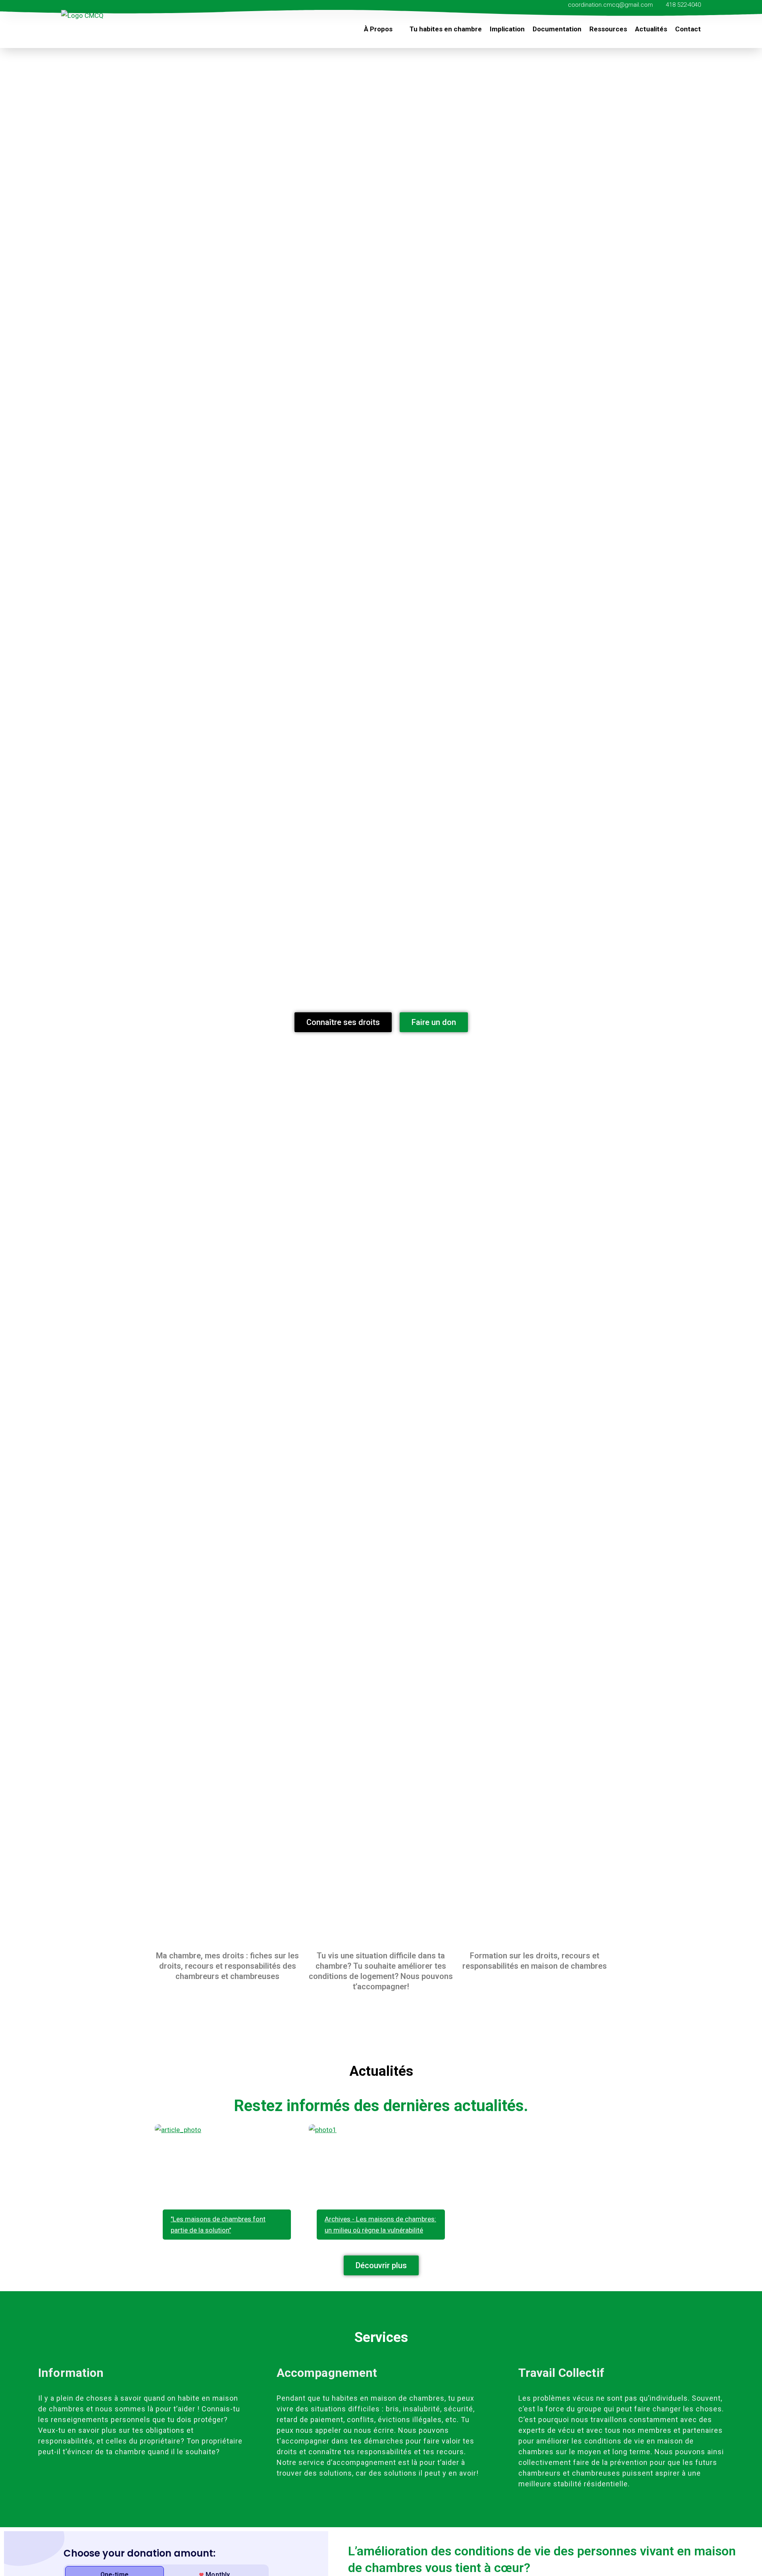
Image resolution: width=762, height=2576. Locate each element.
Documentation (557, 29)
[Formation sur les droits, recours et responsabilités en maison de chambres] (535, 1919)
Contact (688, 29)
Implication (507, 29)
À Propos (378, 29)
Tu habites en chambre (446, 29)
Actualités (651, 29)
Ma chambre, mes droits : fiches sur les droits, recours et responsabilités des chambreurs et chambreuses (227, 1966)
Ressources (608, 29)
